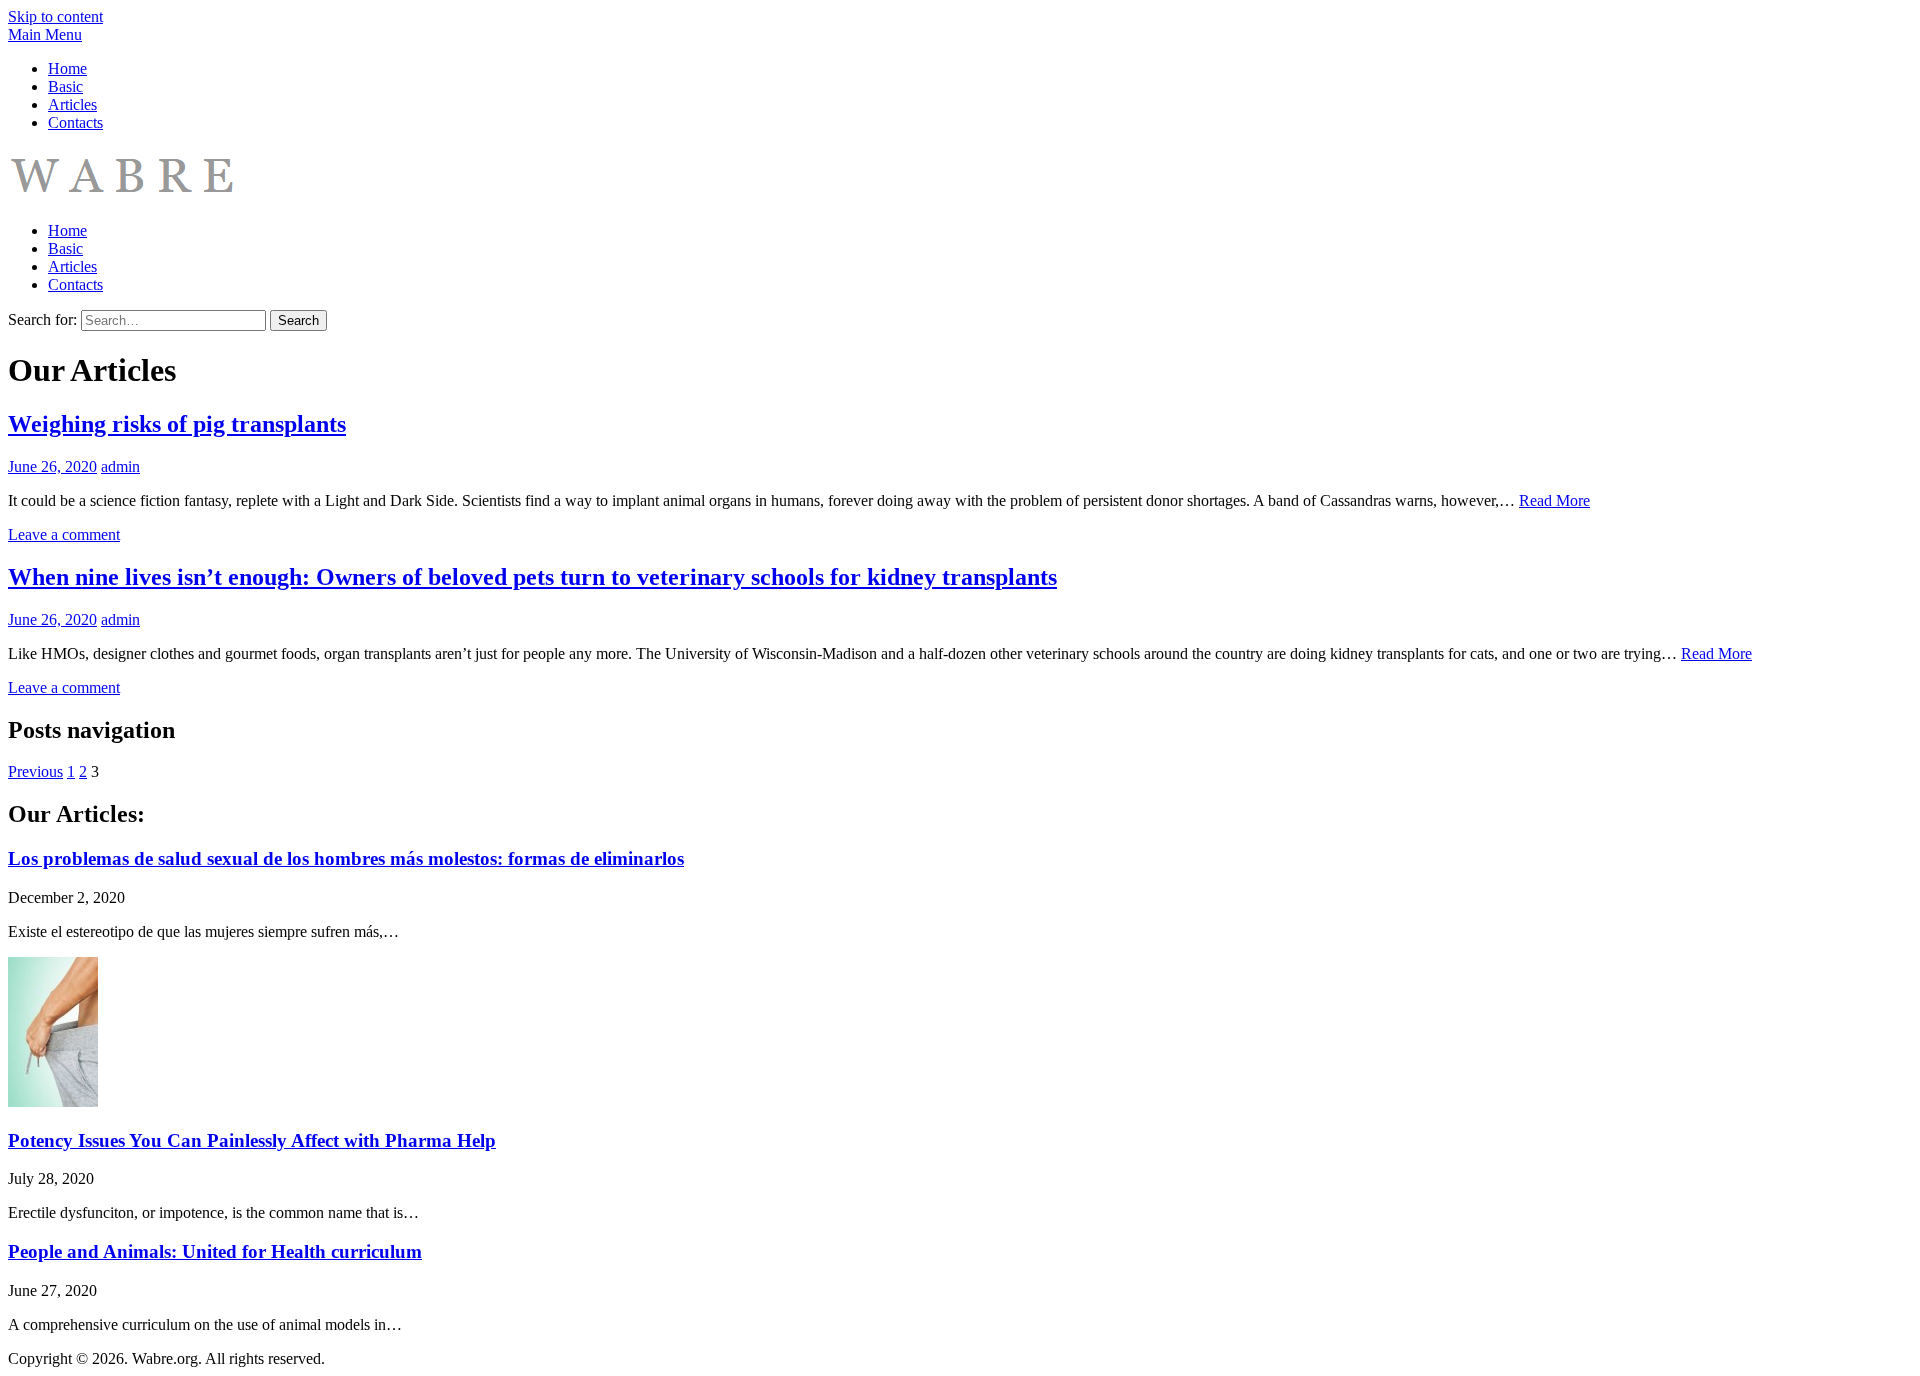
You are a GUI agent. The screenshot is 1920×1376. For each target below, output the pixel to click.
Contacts (75, 122)
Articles (72, 104)
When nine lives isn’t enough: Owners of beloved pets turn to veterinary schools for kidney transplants (532, 577)
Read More (1554, 500)
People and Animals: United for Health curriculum (215, 1251)
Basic (65, 86)
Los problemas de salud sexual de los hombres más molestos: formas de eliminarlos (346, 858)
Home (67, 68)
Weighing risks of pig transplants (177, 424)
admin (120, 466)
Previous (35, 771)
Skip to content (55, 16)
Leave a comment (64, 534)
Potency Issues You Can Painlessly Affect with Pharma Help (252, 1140)
